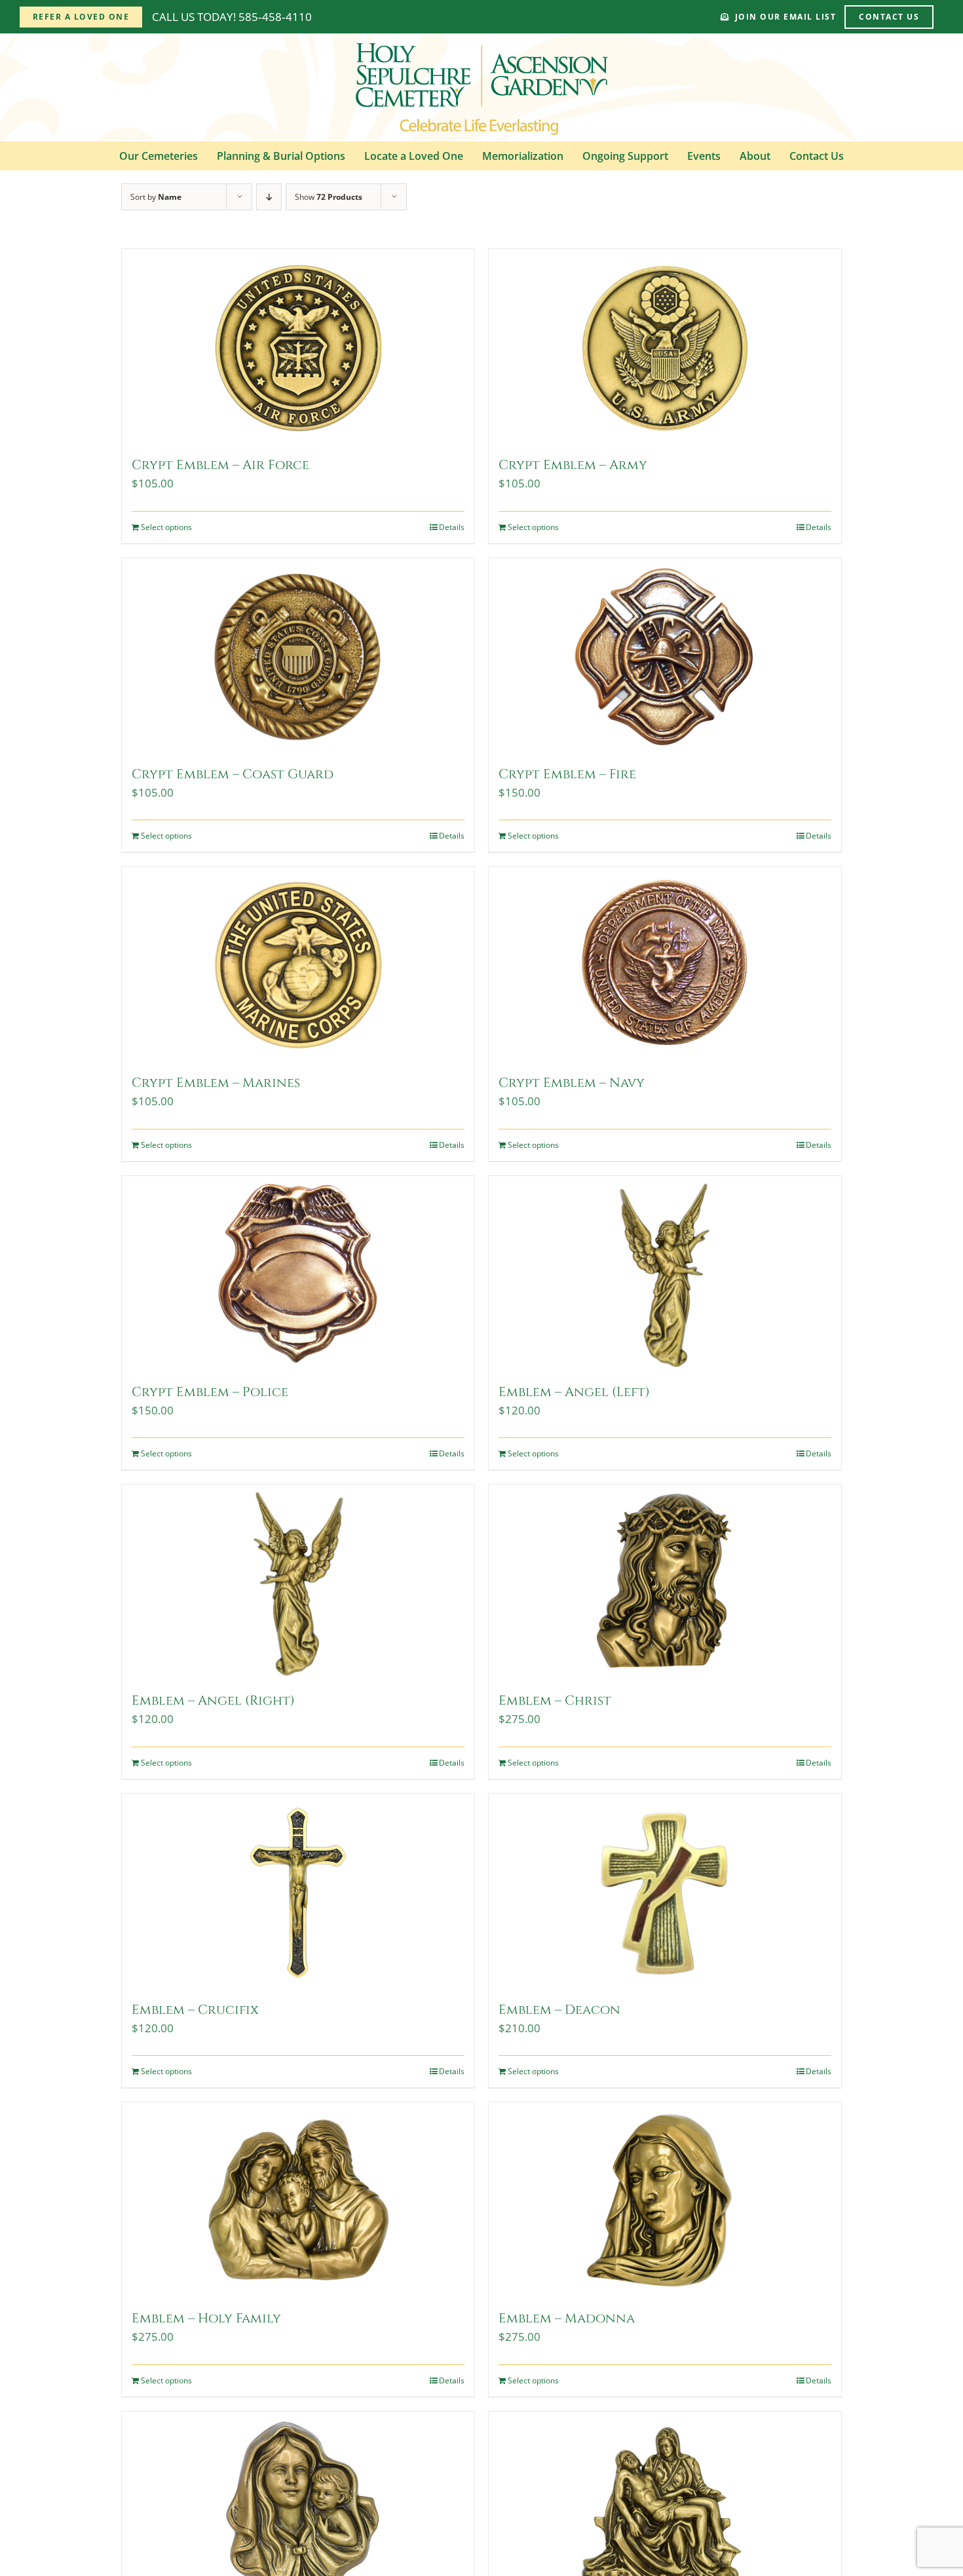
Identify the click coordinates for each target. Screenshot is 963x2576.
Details (452, 527)
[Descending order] (269, 197)
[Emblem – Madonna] (665, 2201)
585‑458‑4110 (275, 17)
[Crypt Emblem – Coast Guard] (298, 656)
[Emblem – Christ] (665, 1583)
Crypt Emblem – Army (573, 465)
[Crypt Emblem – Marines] (298, 965)
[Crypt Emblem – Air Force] (298, 347)
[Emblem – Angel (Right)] (298, 1583)
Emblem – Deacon (559, 2010)
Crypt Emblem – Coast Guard (233, 774)
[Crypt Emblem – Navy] (665, 965)
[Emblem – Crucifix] (298, 1892)
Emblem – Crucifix (195, 2010)
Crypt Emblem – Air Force (220, 465)
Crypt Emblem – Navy (572, 1083)
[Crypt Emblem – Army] (665, 347)
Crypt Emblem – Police (210, 1392)
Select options (166, 527)
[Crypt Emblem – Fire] (665, 656)
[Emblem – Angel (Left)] (665, 1274)
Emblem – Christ (555, 1700)
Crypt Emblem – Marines (216, 1083)
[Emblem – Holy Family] (298, 2201)
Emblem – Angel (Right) (213, 1700)
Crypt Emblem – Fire (567, 774)
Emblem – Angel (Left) (574, 1392)
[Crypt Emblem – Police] (298, 1274)
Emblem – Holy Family (206, 2318)
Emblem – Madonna (567, 2318)
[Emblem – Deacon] (665, 1892)
